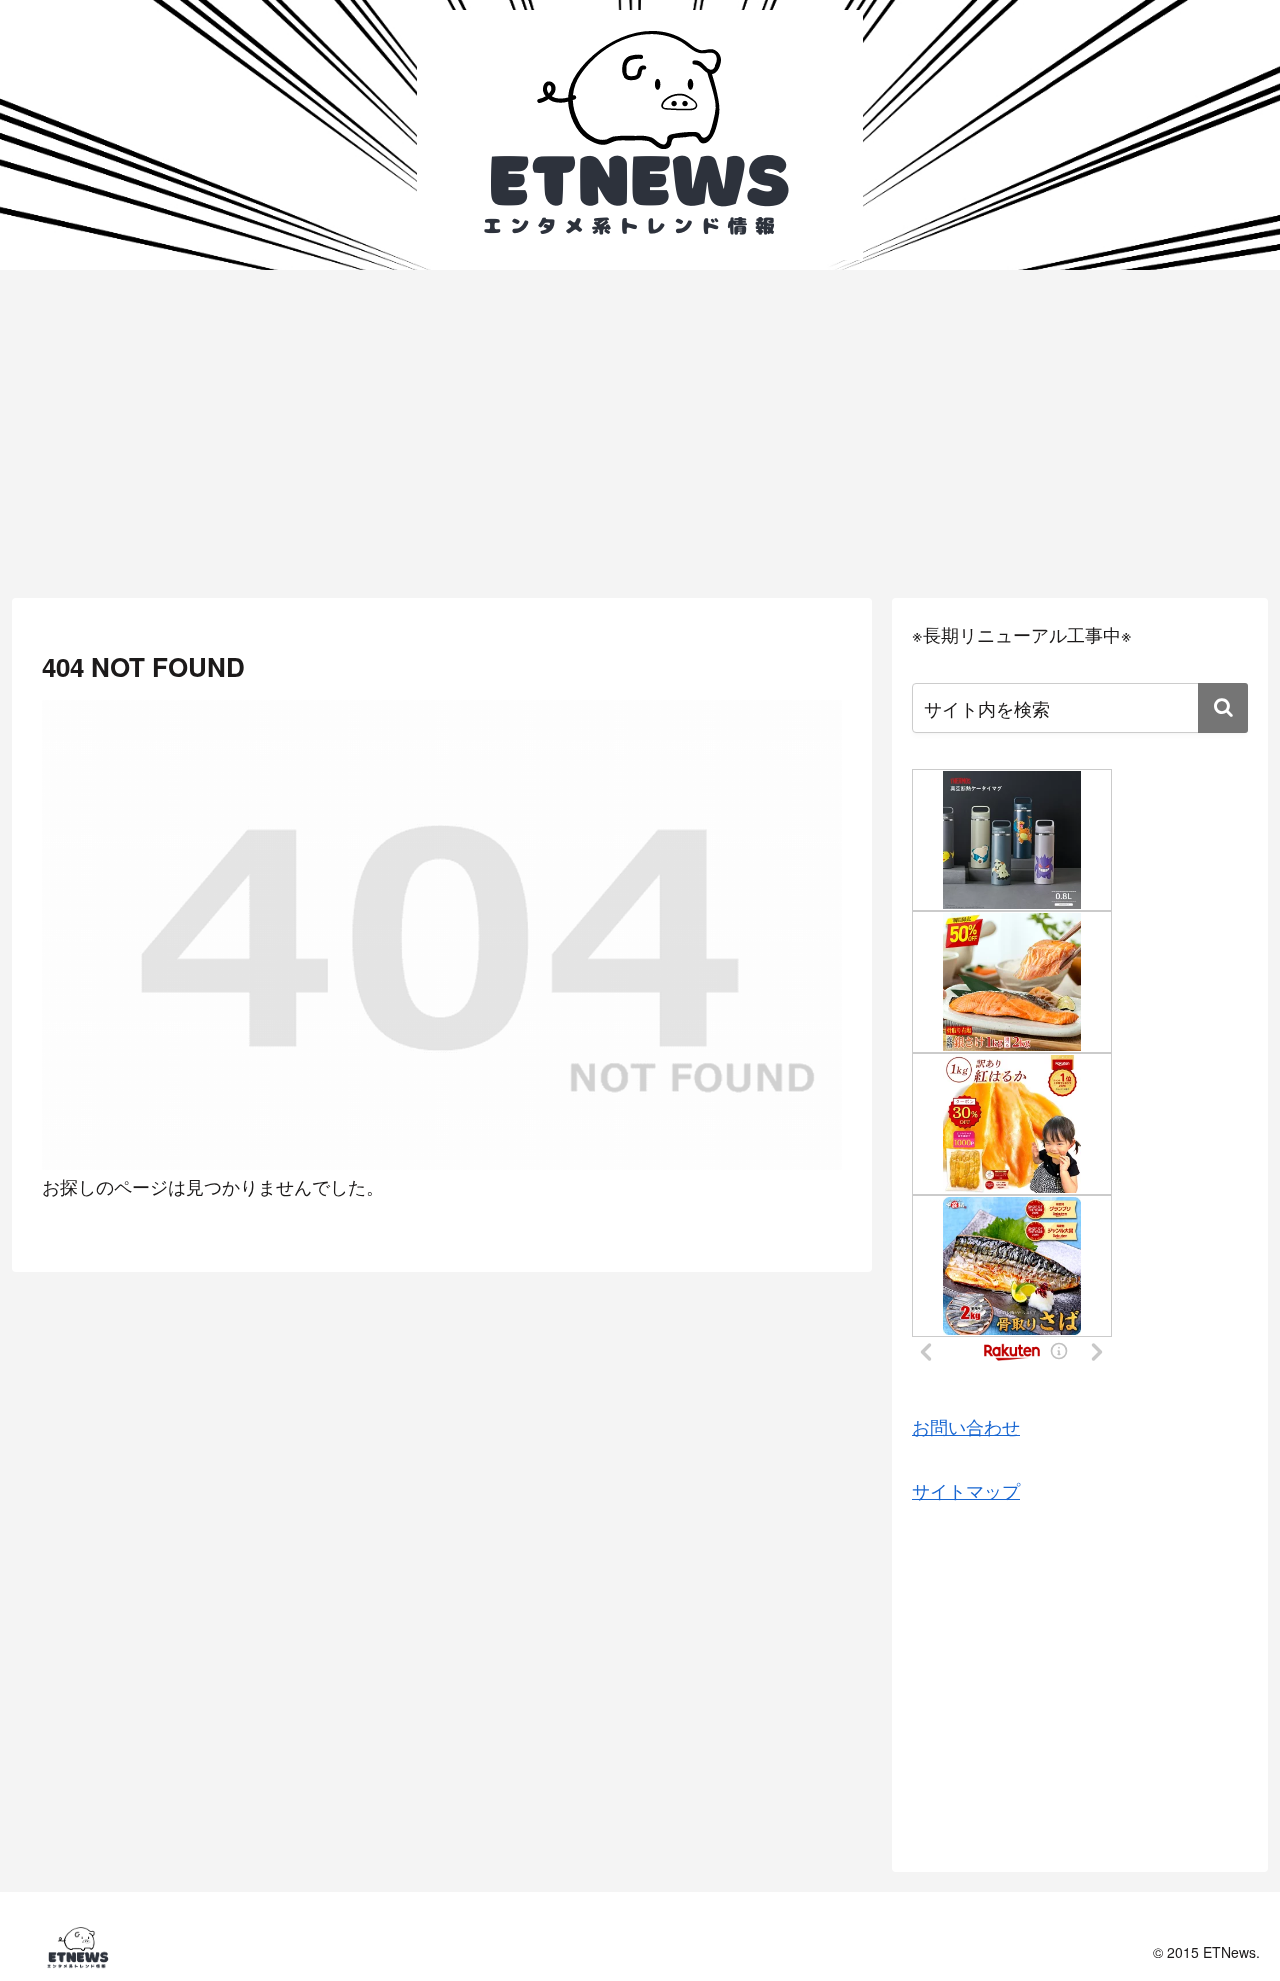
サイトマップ (966, 1490)
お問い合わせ (966, 1426)
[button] (1223, 708)
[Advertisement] (640, 434)
